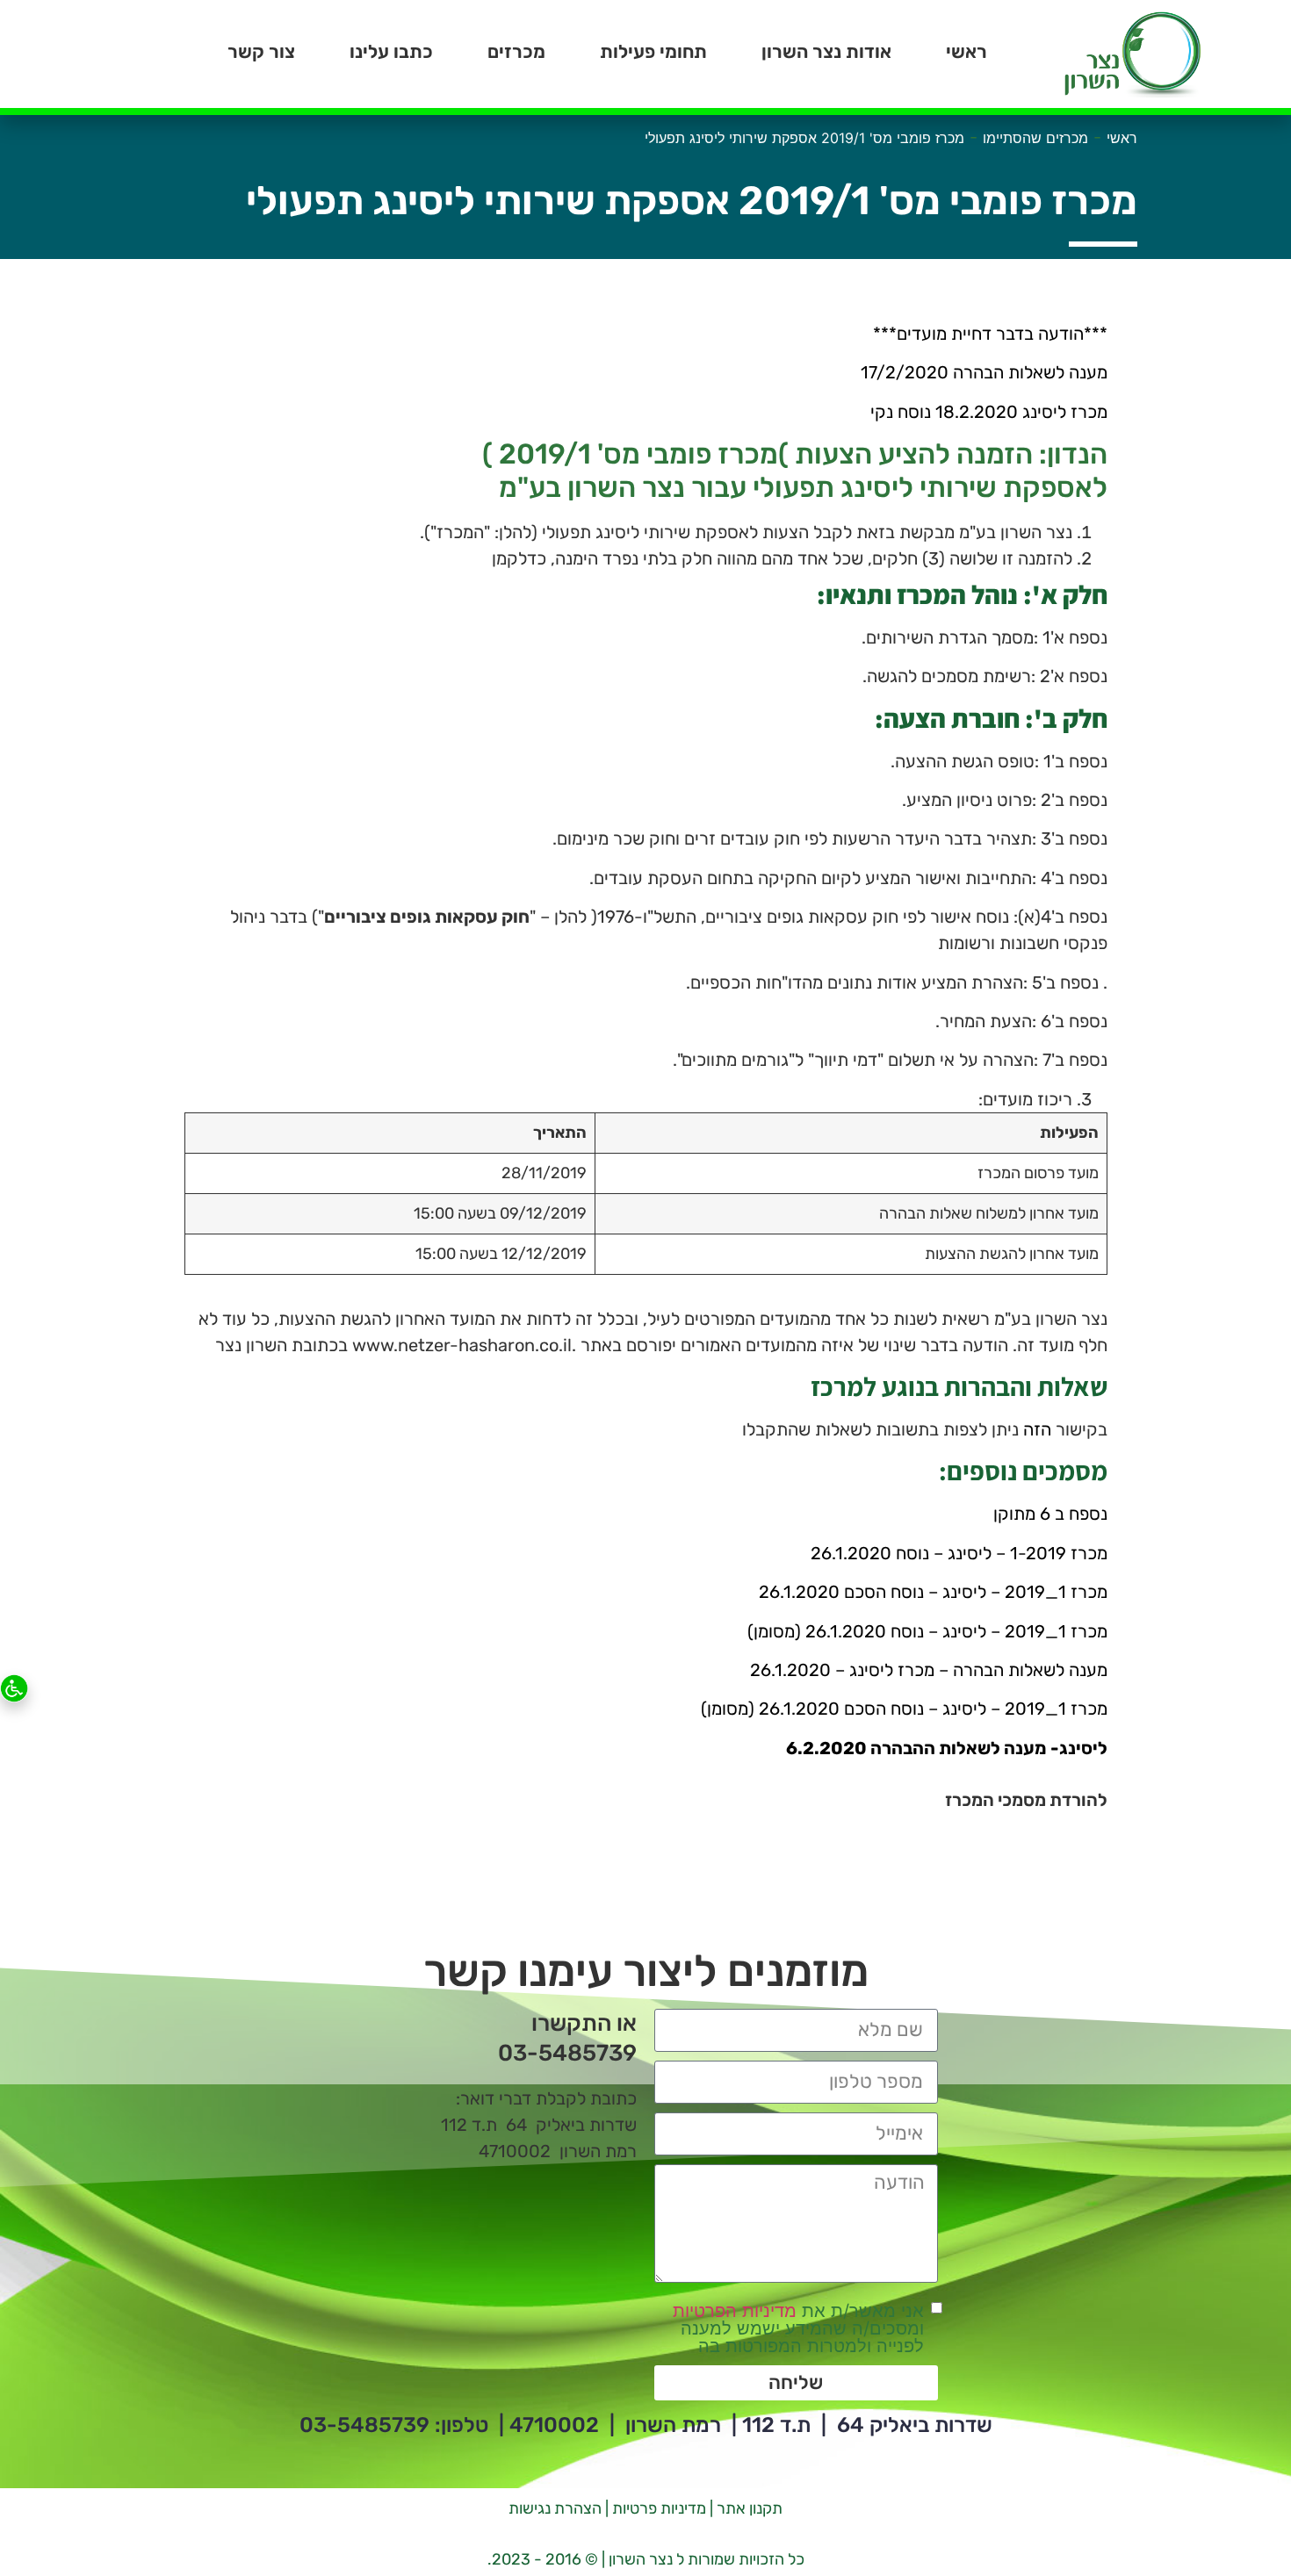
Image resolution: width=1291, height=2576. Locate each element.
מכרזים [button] (516, 51)
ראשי (966, 51)
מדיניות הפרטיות (735, 2311)
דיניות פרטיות (654, 2508)
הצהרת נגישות (555, 2508)
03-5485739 (364, 2425)
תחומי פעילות (653, 51)
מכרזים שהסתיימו (1035, 138)
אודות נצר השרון (826, 51)
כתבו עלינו (391, 51)
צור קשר (261, 51)
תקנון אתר (750, 2508)
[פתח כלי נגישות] (14, 1688)
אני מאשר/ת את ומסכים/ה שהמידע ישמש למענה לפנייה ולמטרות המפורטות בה (798, 2328)
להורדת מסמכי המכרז (1026, 1800)
